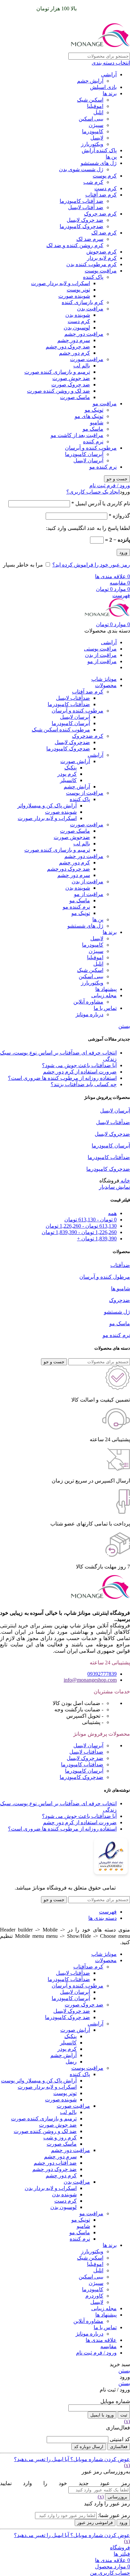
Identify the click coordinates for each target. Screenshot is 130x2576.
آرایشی (109, 74)
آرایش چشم (90, 81)
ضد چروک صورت (71, 385)
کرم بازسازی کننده (82, 302)
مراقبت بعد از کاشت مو (77, 435)
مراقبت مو (105, 404)
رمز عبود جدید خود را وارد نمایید (65, 2483)
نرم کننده (93, 441)
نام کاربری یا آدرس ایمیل (101, 503)
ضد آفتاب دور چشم (55, 2163)
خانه (125, 1181)
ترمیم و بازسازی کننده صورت (57, 372)
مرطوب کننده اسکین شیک (61, 730)
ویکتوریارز (92, 144)
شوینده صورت (74, 296)
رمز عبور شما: (114, 2515)
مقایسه (108, 2346)
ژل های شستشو (99, 163)
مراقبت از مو (89, 894)
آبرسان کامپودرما (84, 454)
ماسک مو (93, 429)
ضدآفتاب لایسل (73, 698)
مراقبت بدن (90, 309)
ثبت (124, 2415)
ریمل (71, 2062)
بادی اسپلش (103, 87)
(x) (127, 2421)
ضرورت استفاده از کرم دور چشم (80, 1072)
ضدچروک (119, 1300)
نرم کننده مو (103, 467)
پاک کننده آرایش (99, 150)
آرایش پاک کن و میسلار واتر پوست (39, 2081)
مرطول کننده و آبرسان (105, 1277)
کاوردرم (94, 2296)
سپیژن (96, 125)
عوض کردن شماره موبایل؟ (99, 2459)
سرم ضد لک (90, 239)
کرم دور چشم (74, 353)
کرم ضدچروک (88, 736)
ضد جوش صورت (71, 378)
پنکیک (70, 768)
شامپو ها (120, 1288)
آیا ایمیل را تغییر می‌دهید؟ (41, 2459)
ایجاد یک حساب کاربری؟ (93, 492)
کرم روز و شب (60, 2138)
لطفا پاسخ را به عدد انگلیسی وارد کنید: (88, 528)
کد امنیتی (120, 2439)
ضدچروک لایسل (72, 742)
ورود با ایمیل (102, 2415)
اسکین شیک (90, 100)
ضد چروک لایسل (85, 220)
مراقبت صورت (87, 359)
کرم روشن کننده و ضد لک (75, 245)
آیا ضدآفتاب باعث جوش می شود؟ (79, 1065)
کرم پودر (67, 774)
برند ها (110, 93)
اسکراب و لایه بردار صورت (60, 283)
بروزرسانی (117, 2497)
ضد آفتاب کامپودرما (81, 201)
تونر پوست (78, 290)
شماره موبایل (115, 2401)
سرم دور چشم (74, 340)
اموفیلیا (95, 106)
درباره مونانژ (89, 1014)
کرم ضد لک (104, 233)
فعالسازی (119, 2447)
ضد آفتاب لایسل (86, 207)
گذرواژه (119, 516)
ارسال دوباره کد (89, 2447)
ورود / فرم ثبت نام (96, 2353)
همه (112, 1213)
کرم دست (105, 188)
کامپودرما (93, 131)
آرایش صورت (75, 761)
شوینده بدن (78, 315)
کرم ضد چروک (100, 214)
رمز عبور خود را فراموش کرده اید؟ (91, 565)
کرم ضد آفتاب (101, 195)
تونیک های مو (89, 416)
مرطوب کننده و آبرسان (91, 448)
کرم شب (93, 182)
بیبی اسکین (91, 119)
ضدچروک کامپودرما (81, 226)
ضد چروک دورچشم (68, 869)
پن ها (111, 157)
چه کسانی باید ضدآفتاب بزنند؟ (84, 1084)
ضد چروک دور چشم (68, 347)
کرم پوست (105, 176)
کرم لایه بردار (102, 258)
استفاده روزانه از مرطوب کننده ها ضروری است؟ (62, 1078)
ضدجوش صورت (72, 837)
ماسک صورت (75, 397)
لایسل (97, 138)
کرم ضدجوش (101, 252)
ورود (123, 552)
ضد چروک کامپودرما (67, 2017)
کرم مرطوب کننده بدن (91, 264)
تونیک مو (94, 410)
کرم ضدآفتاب (88, 1967)
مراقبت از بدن (87, 881)
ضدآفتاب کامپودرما (69, 704)
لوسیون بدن (77, 328)
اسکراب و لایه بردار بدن (51, 2188)
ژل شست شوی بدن (81, 169)
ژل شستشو (117, 1312)
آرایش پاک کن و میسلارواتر (47, 806)
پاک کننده (93, 277)
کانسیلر (68, 780)
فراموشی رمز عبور (95, 2523)
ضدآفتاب (120, 1265)
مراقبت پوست (101, 271)
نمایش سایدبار (114, 1187)
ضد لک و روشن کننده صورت (58, 391)
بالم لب (82, 366)
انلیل (98, 112)
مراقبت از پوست (85, 793)
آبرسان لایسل (88, 460)
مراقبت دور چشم (84, 334)
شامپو (97, 423)
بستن (124, 1026)
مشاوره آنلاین (88, 1002)
